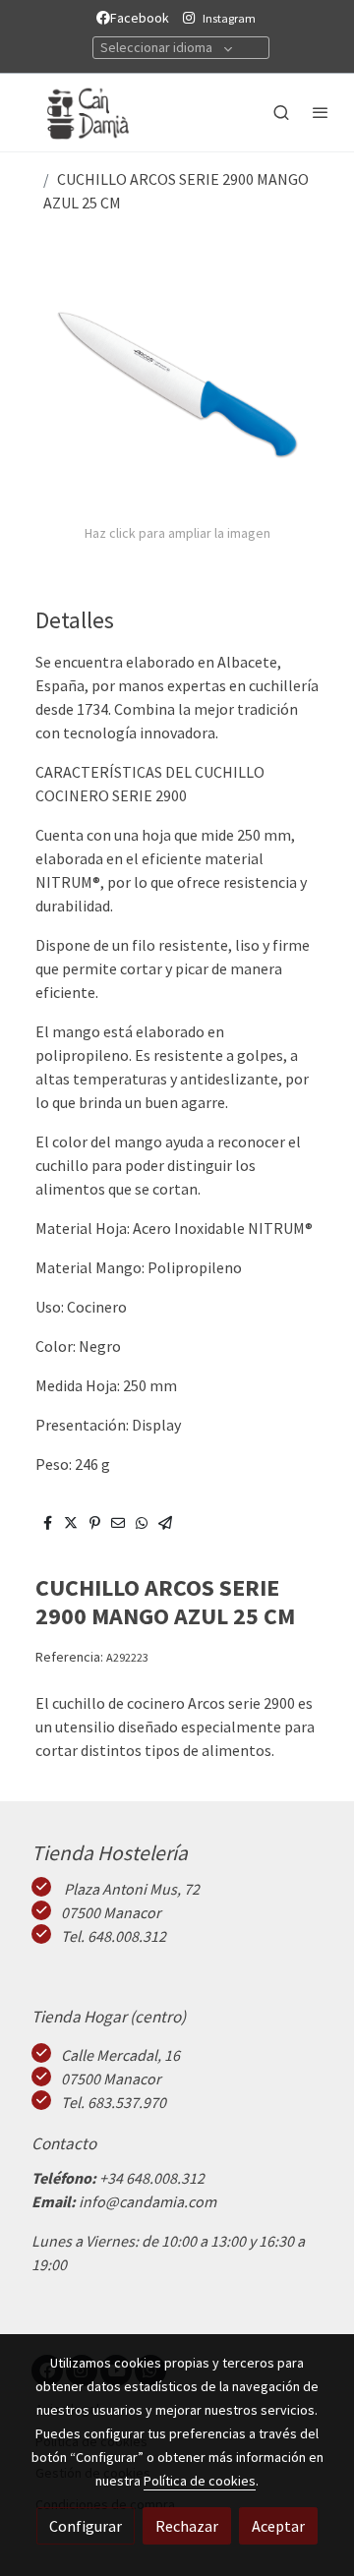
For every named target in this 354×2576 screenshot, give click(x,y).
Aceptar (278, 2526)
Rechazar (187, 2526)
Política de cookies (200, 2481)
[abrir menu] (321, 112)
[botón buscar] (281, 112)
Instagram (229, 18)
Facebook (143, 18)
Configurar (86, 2526)
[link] (79, 113)
